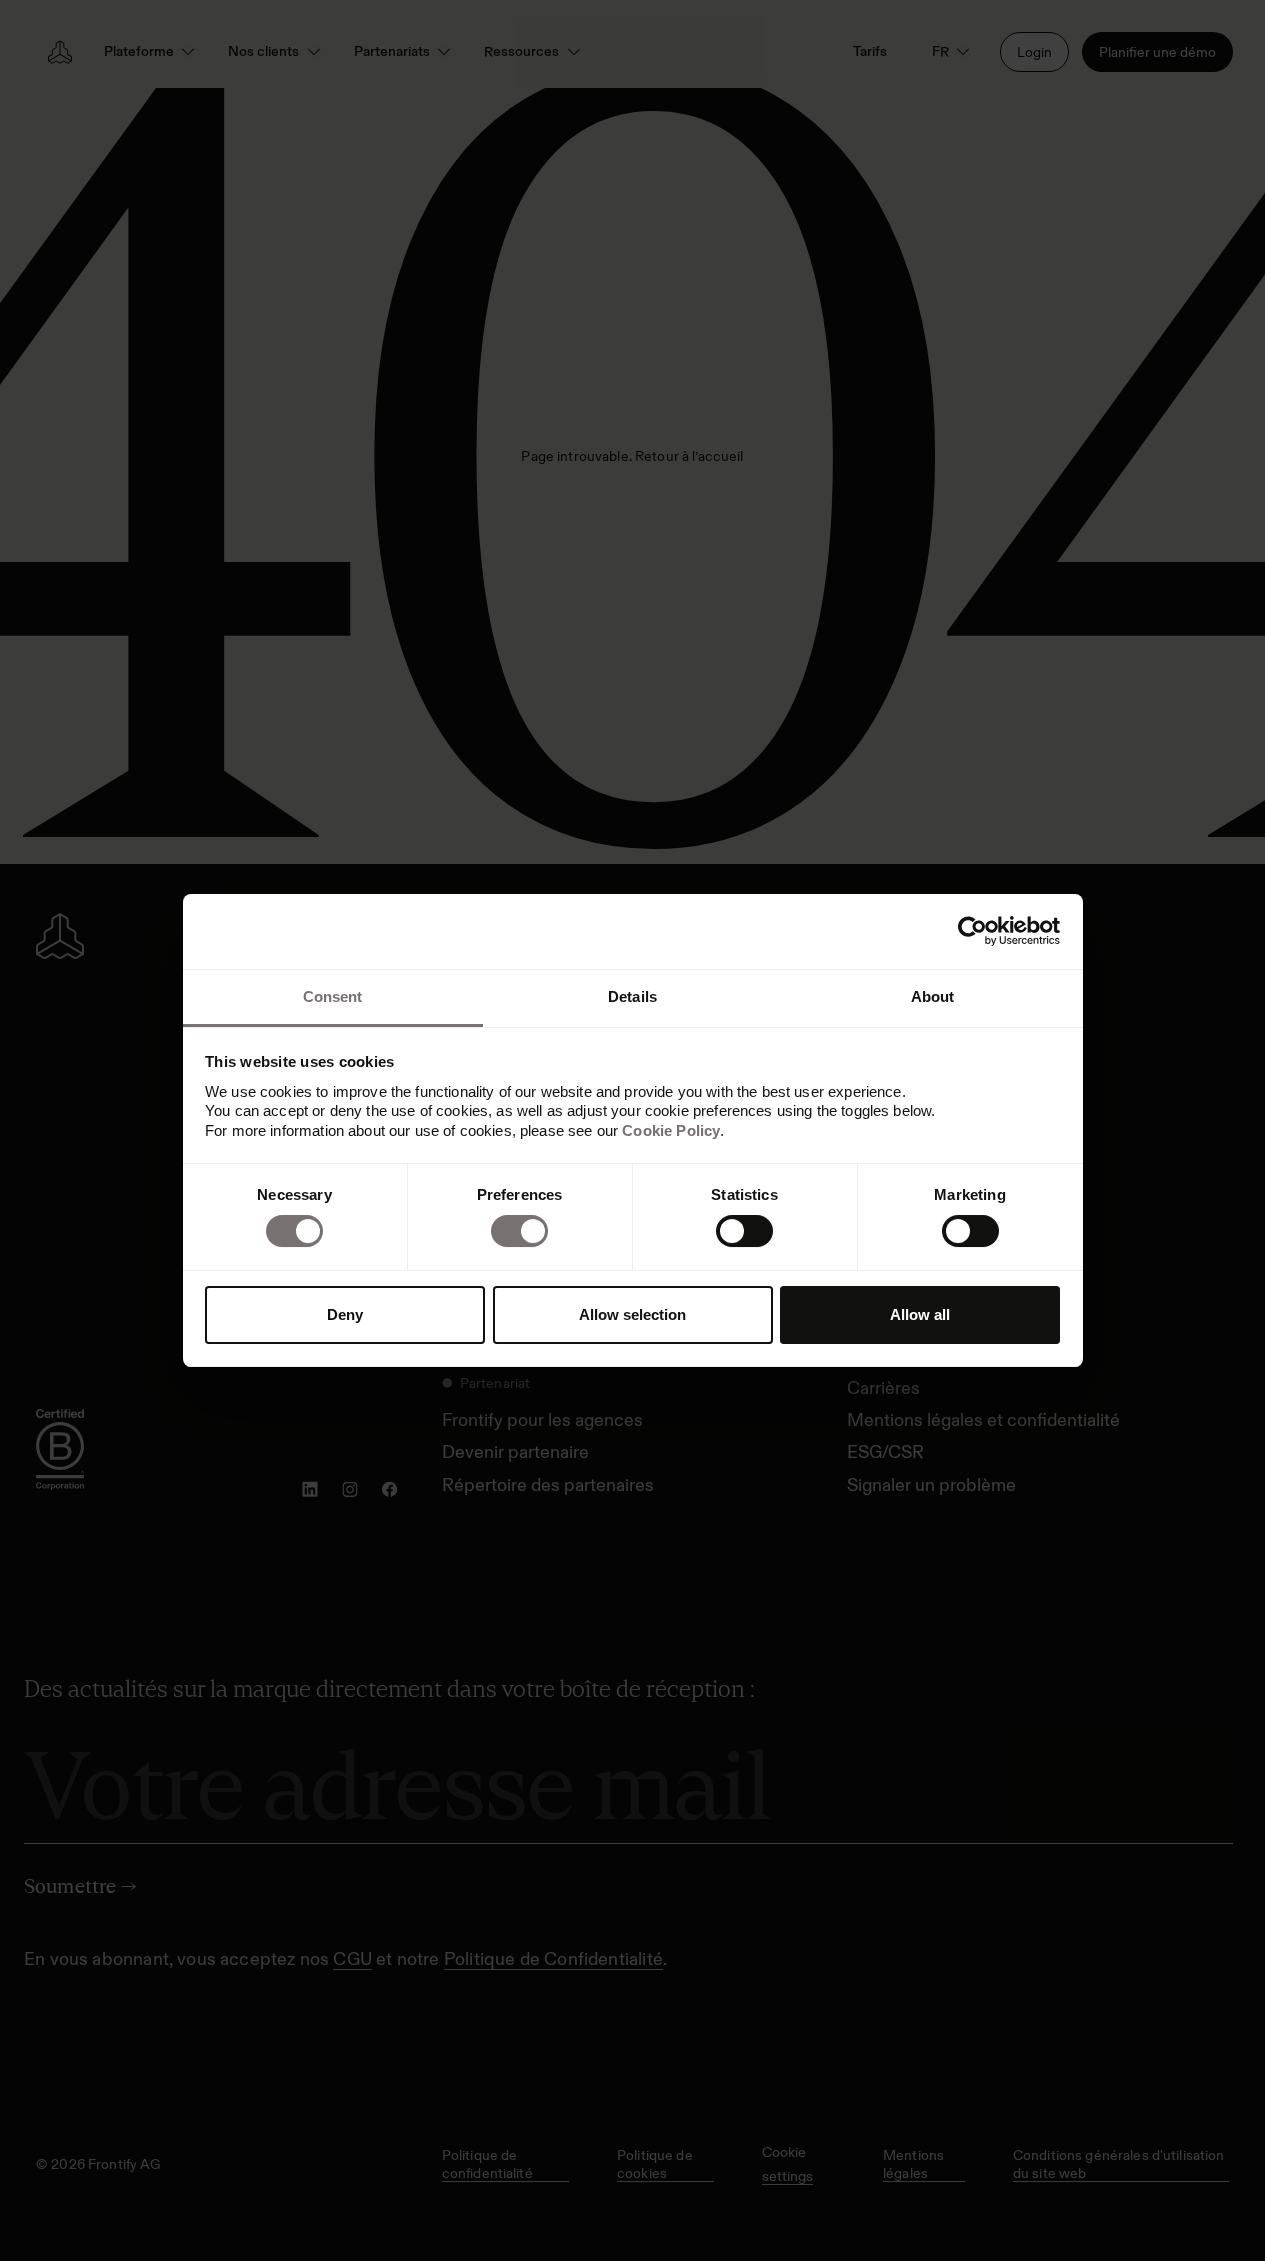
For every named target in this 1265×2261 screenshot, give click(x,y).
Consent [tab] (333, 996)
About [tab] (933, 996)
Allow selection (632, 1314)
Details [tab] (632, 996)
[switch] (519, 1231)
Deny (345, 1314)
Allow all (920, 1314)
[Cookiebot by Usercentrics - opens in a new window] (972, 931)
